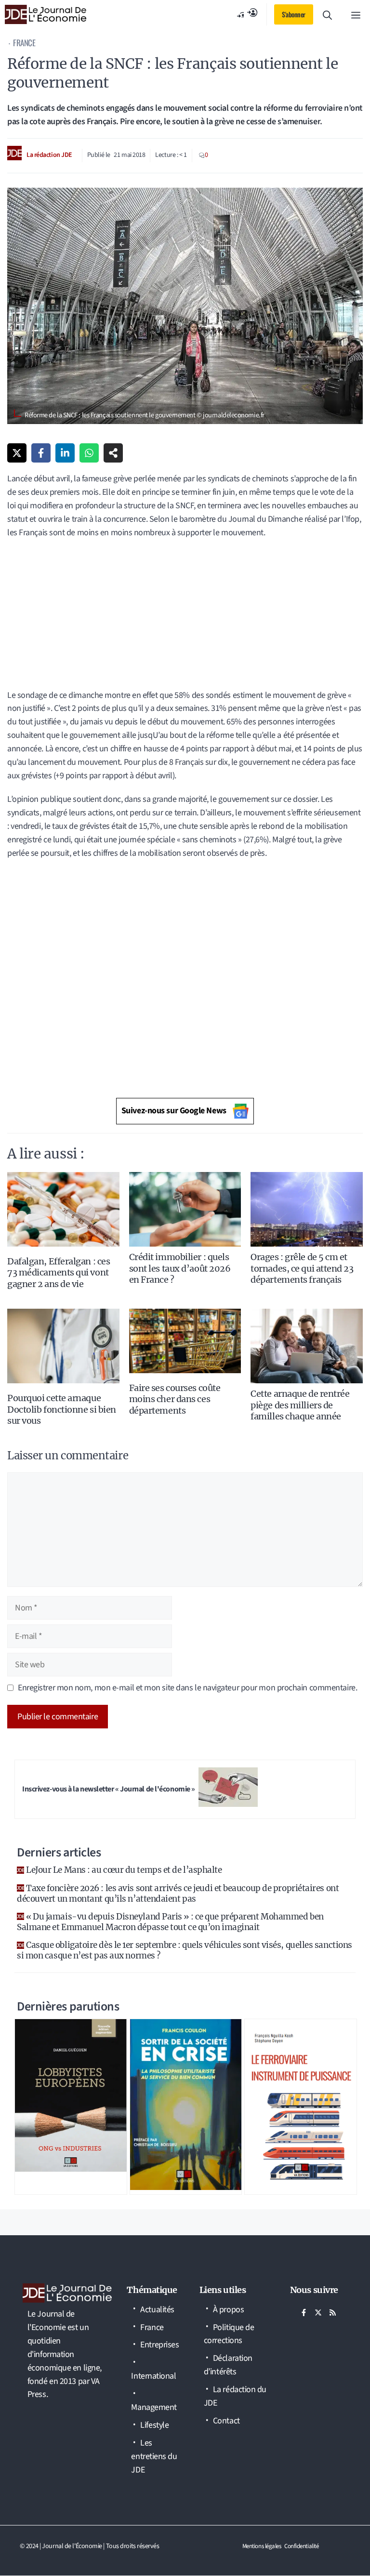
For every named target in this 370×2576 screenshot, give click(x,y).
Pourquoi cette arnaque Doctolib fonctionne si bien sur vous (62, 1409)
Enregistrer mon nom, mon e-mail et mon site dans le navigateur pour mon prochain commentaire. (187, 1688)
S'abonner (294, 14)
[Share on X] (17, 453)
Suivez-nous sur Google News (174, 1111)
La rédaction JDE (49, 155)
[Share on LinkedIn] (65, 453)
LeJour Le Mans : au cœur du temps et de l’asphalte (124, 1870)
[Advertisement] (185, 618)
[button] (327, 14)
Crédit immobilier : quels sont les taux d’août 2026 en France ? (180, 1268)
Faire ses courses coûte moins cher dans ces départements (175, 1399)
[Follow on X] (318, 2313)
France (24, 43)
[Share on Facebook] (41, 453)
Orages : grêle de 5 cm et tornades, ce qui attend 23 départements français (302, 1268)
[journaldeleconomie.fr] (46, 14)
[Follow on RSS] (333, 2313)
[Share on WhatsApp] (89, 453)
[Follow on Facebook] (304, 2313)
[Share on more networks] (113, 453)
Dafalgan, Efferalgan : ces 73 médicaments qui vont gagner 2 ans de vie (59, 1273)
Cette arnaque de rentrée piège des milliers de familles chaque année (300, 1405)
